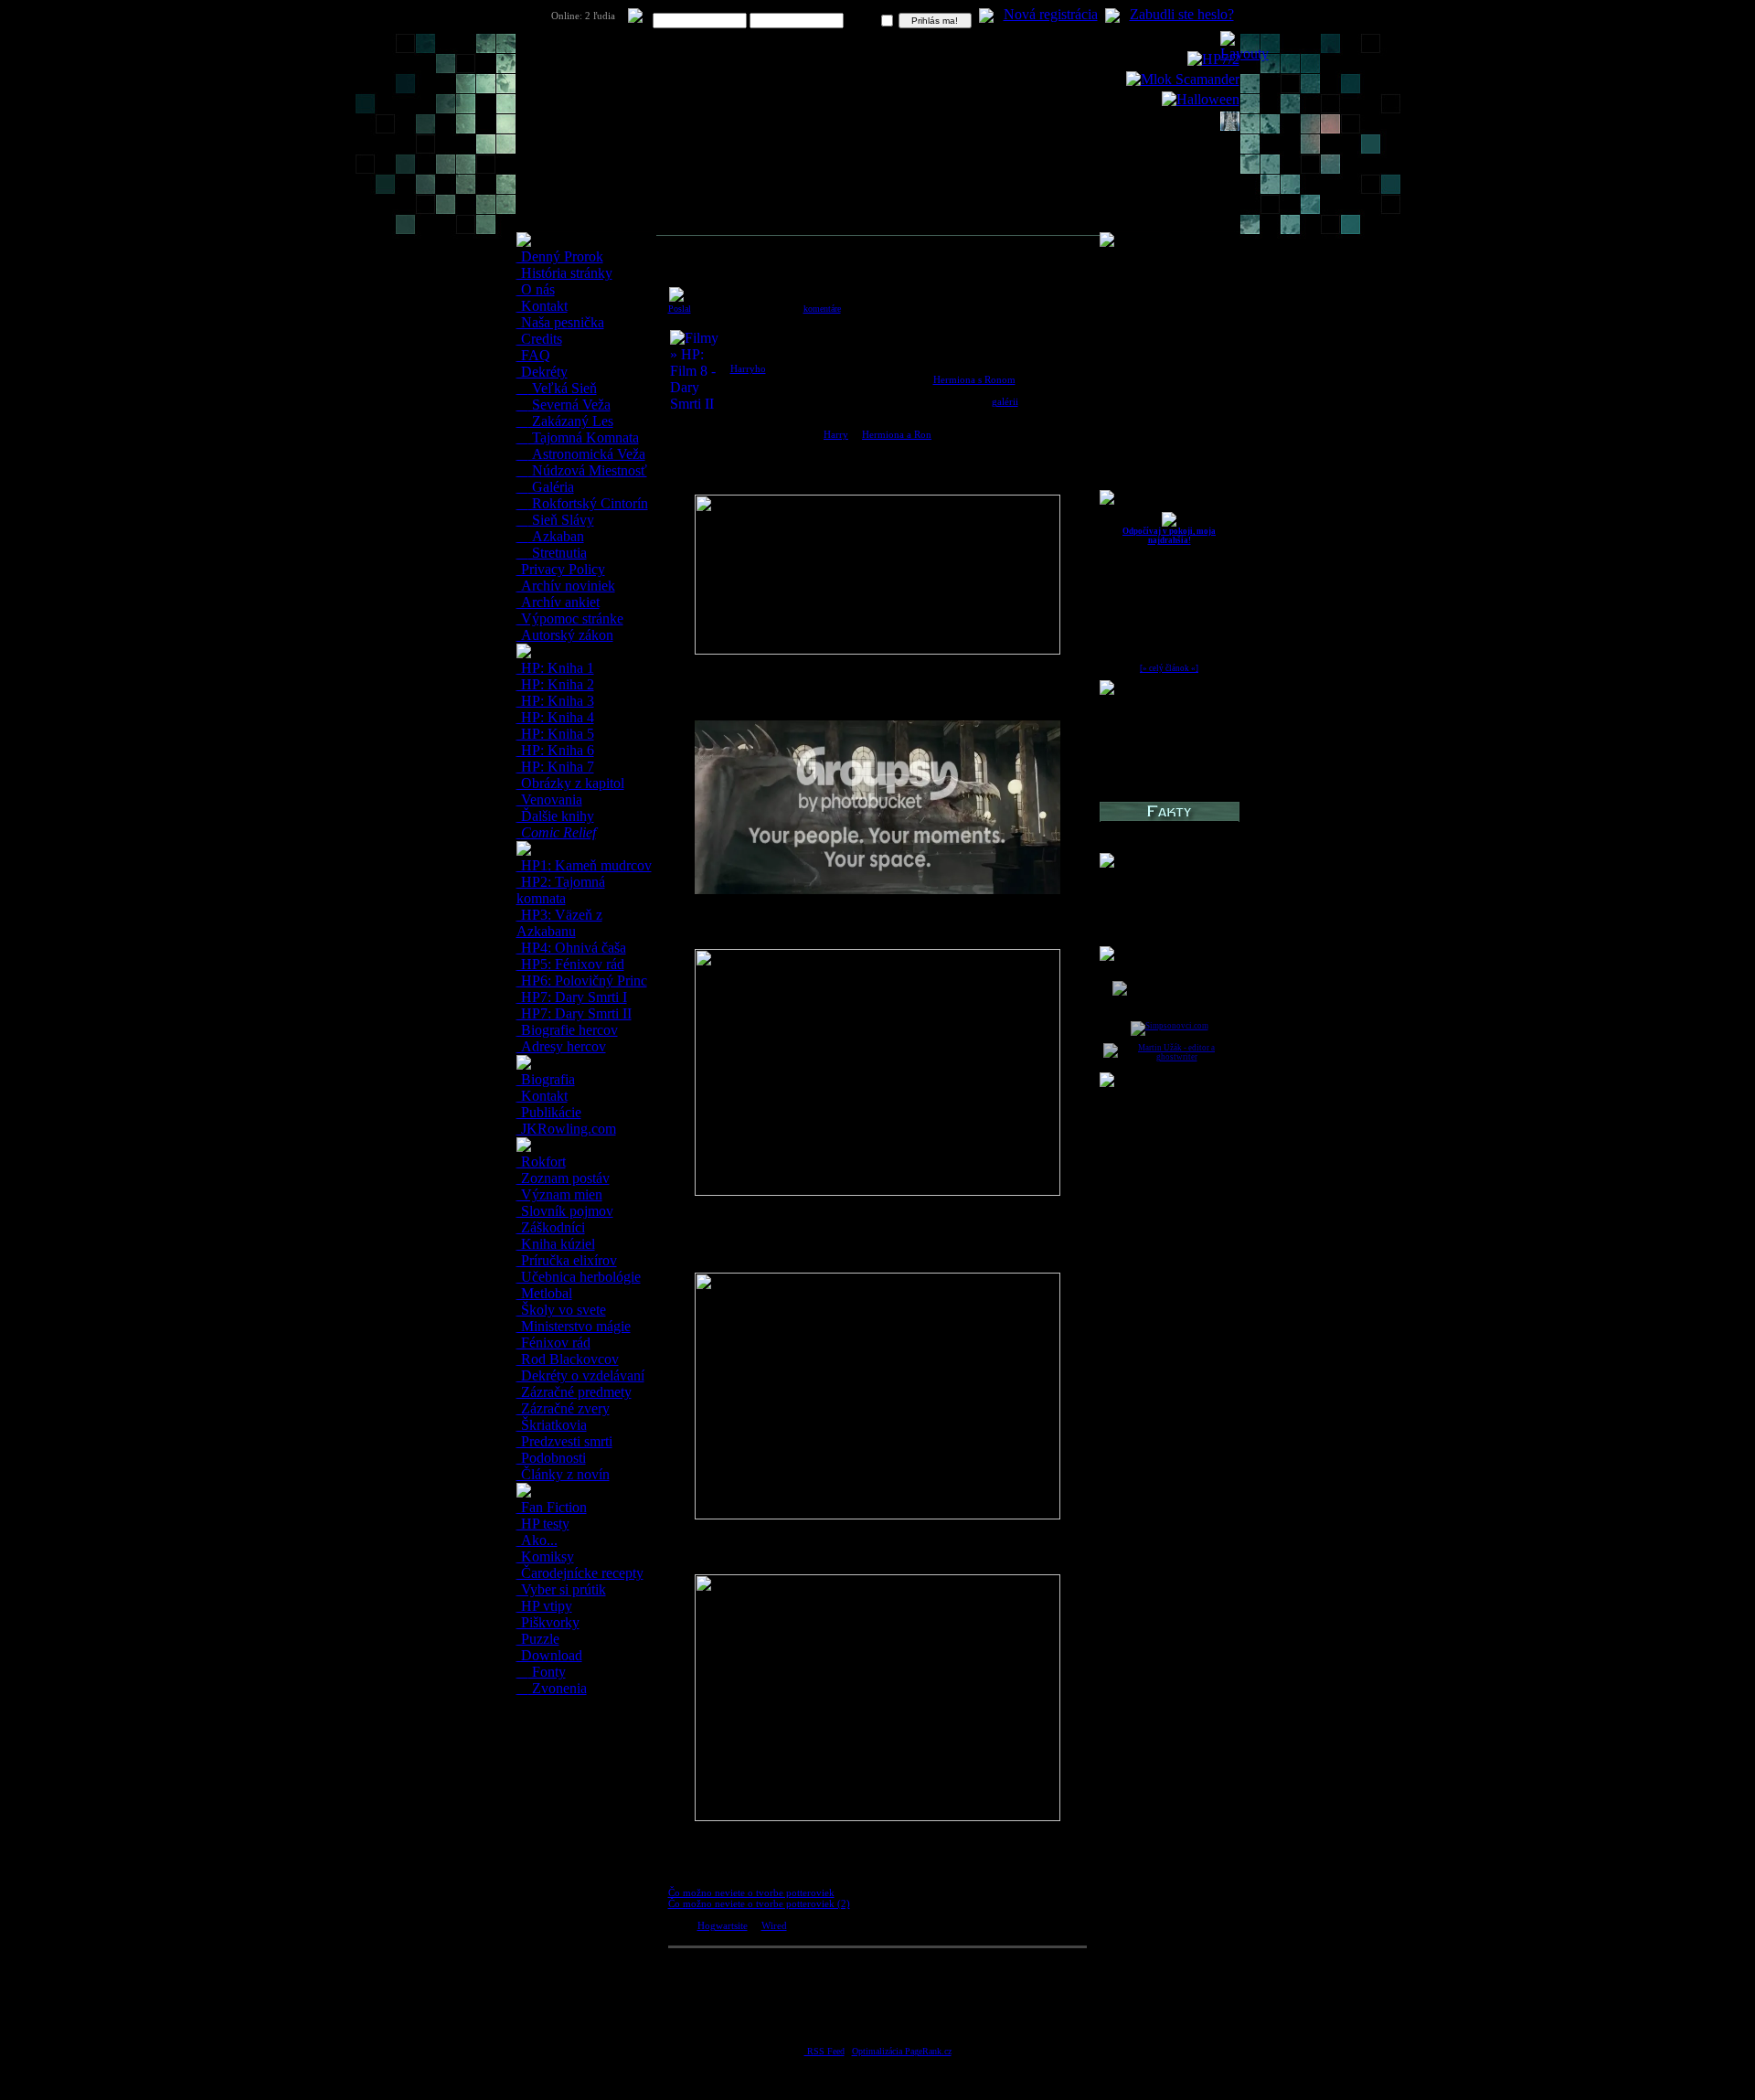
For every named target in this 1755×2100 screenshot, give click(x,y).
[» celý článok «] (1169, 668)
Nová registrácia (1051, 14)
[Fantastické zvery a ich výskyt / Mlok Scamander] (1183, 79)
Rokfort (542, 1162)
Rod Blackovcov (568, 1359)
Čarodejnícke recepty (580, 1573)
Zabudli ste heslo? (1182, 14)
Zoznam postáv (564, 1178)
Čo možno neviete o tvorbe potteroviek (751, 1892)
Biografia (546, 1079)
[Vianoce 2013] (1230, 126)
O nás (536, 289)
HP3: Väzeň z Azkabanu (559, 923)
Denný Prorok (560, 256)
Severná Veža (569, 405)
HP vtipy (545, 1606)
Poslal (680, 309)
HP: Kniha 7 (556, 767)
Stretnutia (558, 553)
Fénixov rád (554, 1343)
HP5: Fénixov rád (571, 964)
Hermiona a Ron (897, 434)
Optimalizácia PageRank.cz (902, 2051)
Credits (540, 339)
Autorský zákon (565, 635)
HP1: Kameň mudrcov (585, 865)
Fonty (547, 1672)
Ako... (537, 1540)
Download (550, 1655)
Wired (774, 1925)
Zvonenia (558, 1688)
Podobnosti (552, 1458)
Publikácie (549, 1112)
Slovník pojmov (565, 1211)
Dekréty (542, 372)
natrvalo (863, 21)
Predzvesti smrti (565, 1441)
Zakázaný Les (571, 421)
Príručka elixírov (567, 1260)
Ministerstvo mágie (574, 1326)
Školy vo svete (562, 1310)
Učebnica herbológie (579, 1277)
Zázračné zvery (564, 1408)
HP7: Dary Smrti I (572, 997)
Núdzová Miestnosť (588, 470)
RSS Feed (824, 2051)
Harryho (748, 368)
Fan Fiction (552, 1507)
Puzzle (538, 1639)
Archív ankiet (558, 602)
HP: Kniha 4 (556, 717)
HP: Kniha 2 (556, 684)
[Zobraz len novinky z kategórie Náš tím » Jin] (1169, 524)
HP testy (543, 1524)
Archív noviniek (566, 586)
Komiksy (546, 1556)
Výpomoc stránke (570, 618)
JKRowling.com (567, 1129)
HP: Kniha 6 (556, 750)
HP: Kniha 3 (556, 701)
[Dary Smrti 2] (1213, 59)
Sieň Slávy (561, 520)
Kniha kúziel (556, 1244)
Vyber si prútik (562, 1589)
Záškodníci (551, 1227)
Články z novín (564, 1474)
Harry (836, 434)
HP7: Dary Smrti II (574, 1013)
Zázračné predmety (574, 1392)
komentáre (822, 309)
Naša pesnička (561, 322)
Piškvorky (548, 1622)
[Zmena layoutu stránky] (1244, 53)
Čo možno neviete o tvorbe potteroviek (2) (759, 1903)
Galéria (551, 487)
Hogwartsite (723, 1925)
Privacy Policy (561, 569)
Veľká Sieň (563, 388)
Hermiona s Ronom (974, 379)
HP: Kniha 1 (556, 668)
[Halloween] (1201, 99)
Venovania (550, 799)
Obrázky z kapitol (571, 783)
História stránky (565, 273)
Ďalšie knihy (556, 816)
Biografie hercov (568, 1030)
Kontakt (542, 306)
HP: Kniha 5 (556, 734)
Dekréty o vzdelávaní (581, 1375)
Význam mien (560, 1194)
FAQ (534, 355)
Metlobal (545, 1293)
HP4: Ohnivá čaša (572, 948)
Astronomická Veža (587, 454)
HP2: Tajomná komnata (561, 890)
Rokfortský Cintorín (588, 503)
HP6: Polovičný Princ (582, 981)
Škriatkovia (552, 1425)
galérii (1005, 401)
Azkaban (556, 536)
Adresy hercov (562, 1046)
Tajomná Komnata (584, 437)
